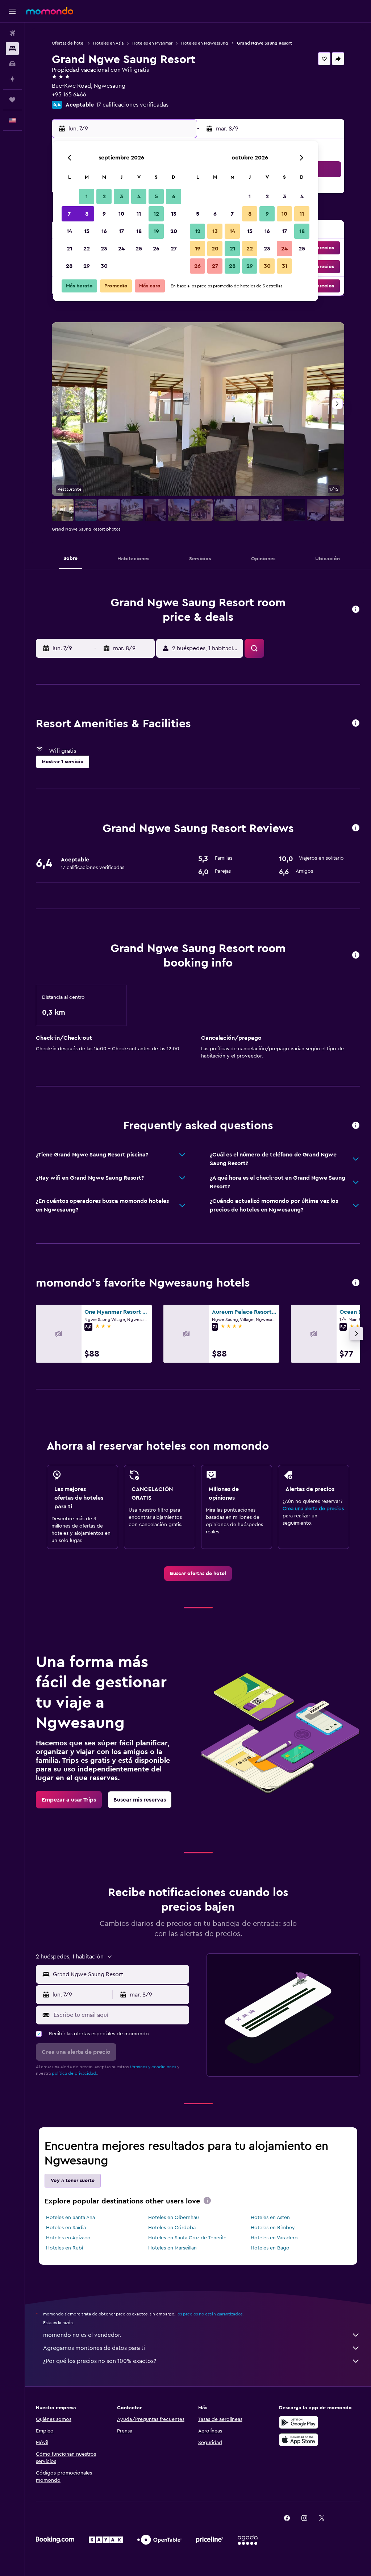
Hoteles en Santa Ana (70, 2218)
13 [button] (174, 214)
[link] (198, 1574)
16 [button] (104, 231)
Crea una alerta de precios (313, 1509)
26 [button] (156, 249)
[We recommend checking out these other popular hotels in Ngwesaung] (356, 1283)
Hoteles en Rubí (64, 2248)
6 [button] (174, 196)
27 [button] (174, 249)
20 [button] (174, 231)
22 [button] (87, 249)
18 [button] (139, 231)
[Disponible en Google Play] (299, 2422)
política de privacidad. (74, 2073)
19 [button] (156, 231)
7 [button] (69, 214)
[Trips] (12, 100)
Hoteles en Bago (270, 2248)
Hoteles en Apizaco (68, 2238)
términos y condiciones (153, 2067)
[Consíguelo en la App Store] (299, 2440)
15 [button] (87, 231)
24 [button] (121, 249)
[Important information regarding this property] (356, 955)
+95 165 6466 (69, 95)
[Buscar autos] (12, 64)
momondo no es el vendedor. (82, 2335)
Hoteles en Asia (108, 43)
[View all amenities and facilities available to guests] (356, 724)
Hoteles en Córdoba (172, 2228)
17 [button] (121, 231)
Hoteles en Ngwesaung (205, 43)
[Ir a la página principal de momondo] (50, 11)
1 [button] (87, 196)
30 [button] (104, 266)
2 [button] (104, 196)
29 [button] (87, 266)
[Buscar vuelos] (12, 33)
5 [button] (156, 196)
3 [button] (122, 196)
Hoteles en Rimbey (273, 2228)
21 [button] (69, 249)
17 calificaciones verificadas (132, 105)
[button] (12, 11)
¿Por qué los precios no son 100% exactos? (100, 2361)
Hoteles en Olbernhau (174, 2218)
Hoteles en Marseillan (172, 2248)
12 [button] (156, 214)
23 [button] (104, 249)
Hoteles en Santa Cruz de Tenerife (187, 2238)
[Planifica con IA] (12, 79)
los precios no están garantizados (209, 2314)
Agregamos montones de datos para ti (94, 2348)
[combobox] (119, 1974)
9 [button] (104, 214)
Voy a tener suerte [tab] (73, 2181)
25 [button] (139, 249)
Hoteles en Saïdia (66, 2228)
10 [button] (121, 214)
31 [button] (285, 266)
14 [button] (69, 231)
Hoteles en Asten (270, 2218)
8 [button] (87, 214)
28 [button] (69, 266)
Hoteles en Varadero (274, 2238)
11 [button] (139, 214)
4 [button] (139, 196)
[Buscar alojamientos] (12, 49)
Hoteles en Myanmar (152, 43)
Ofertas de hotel (68, 43)
